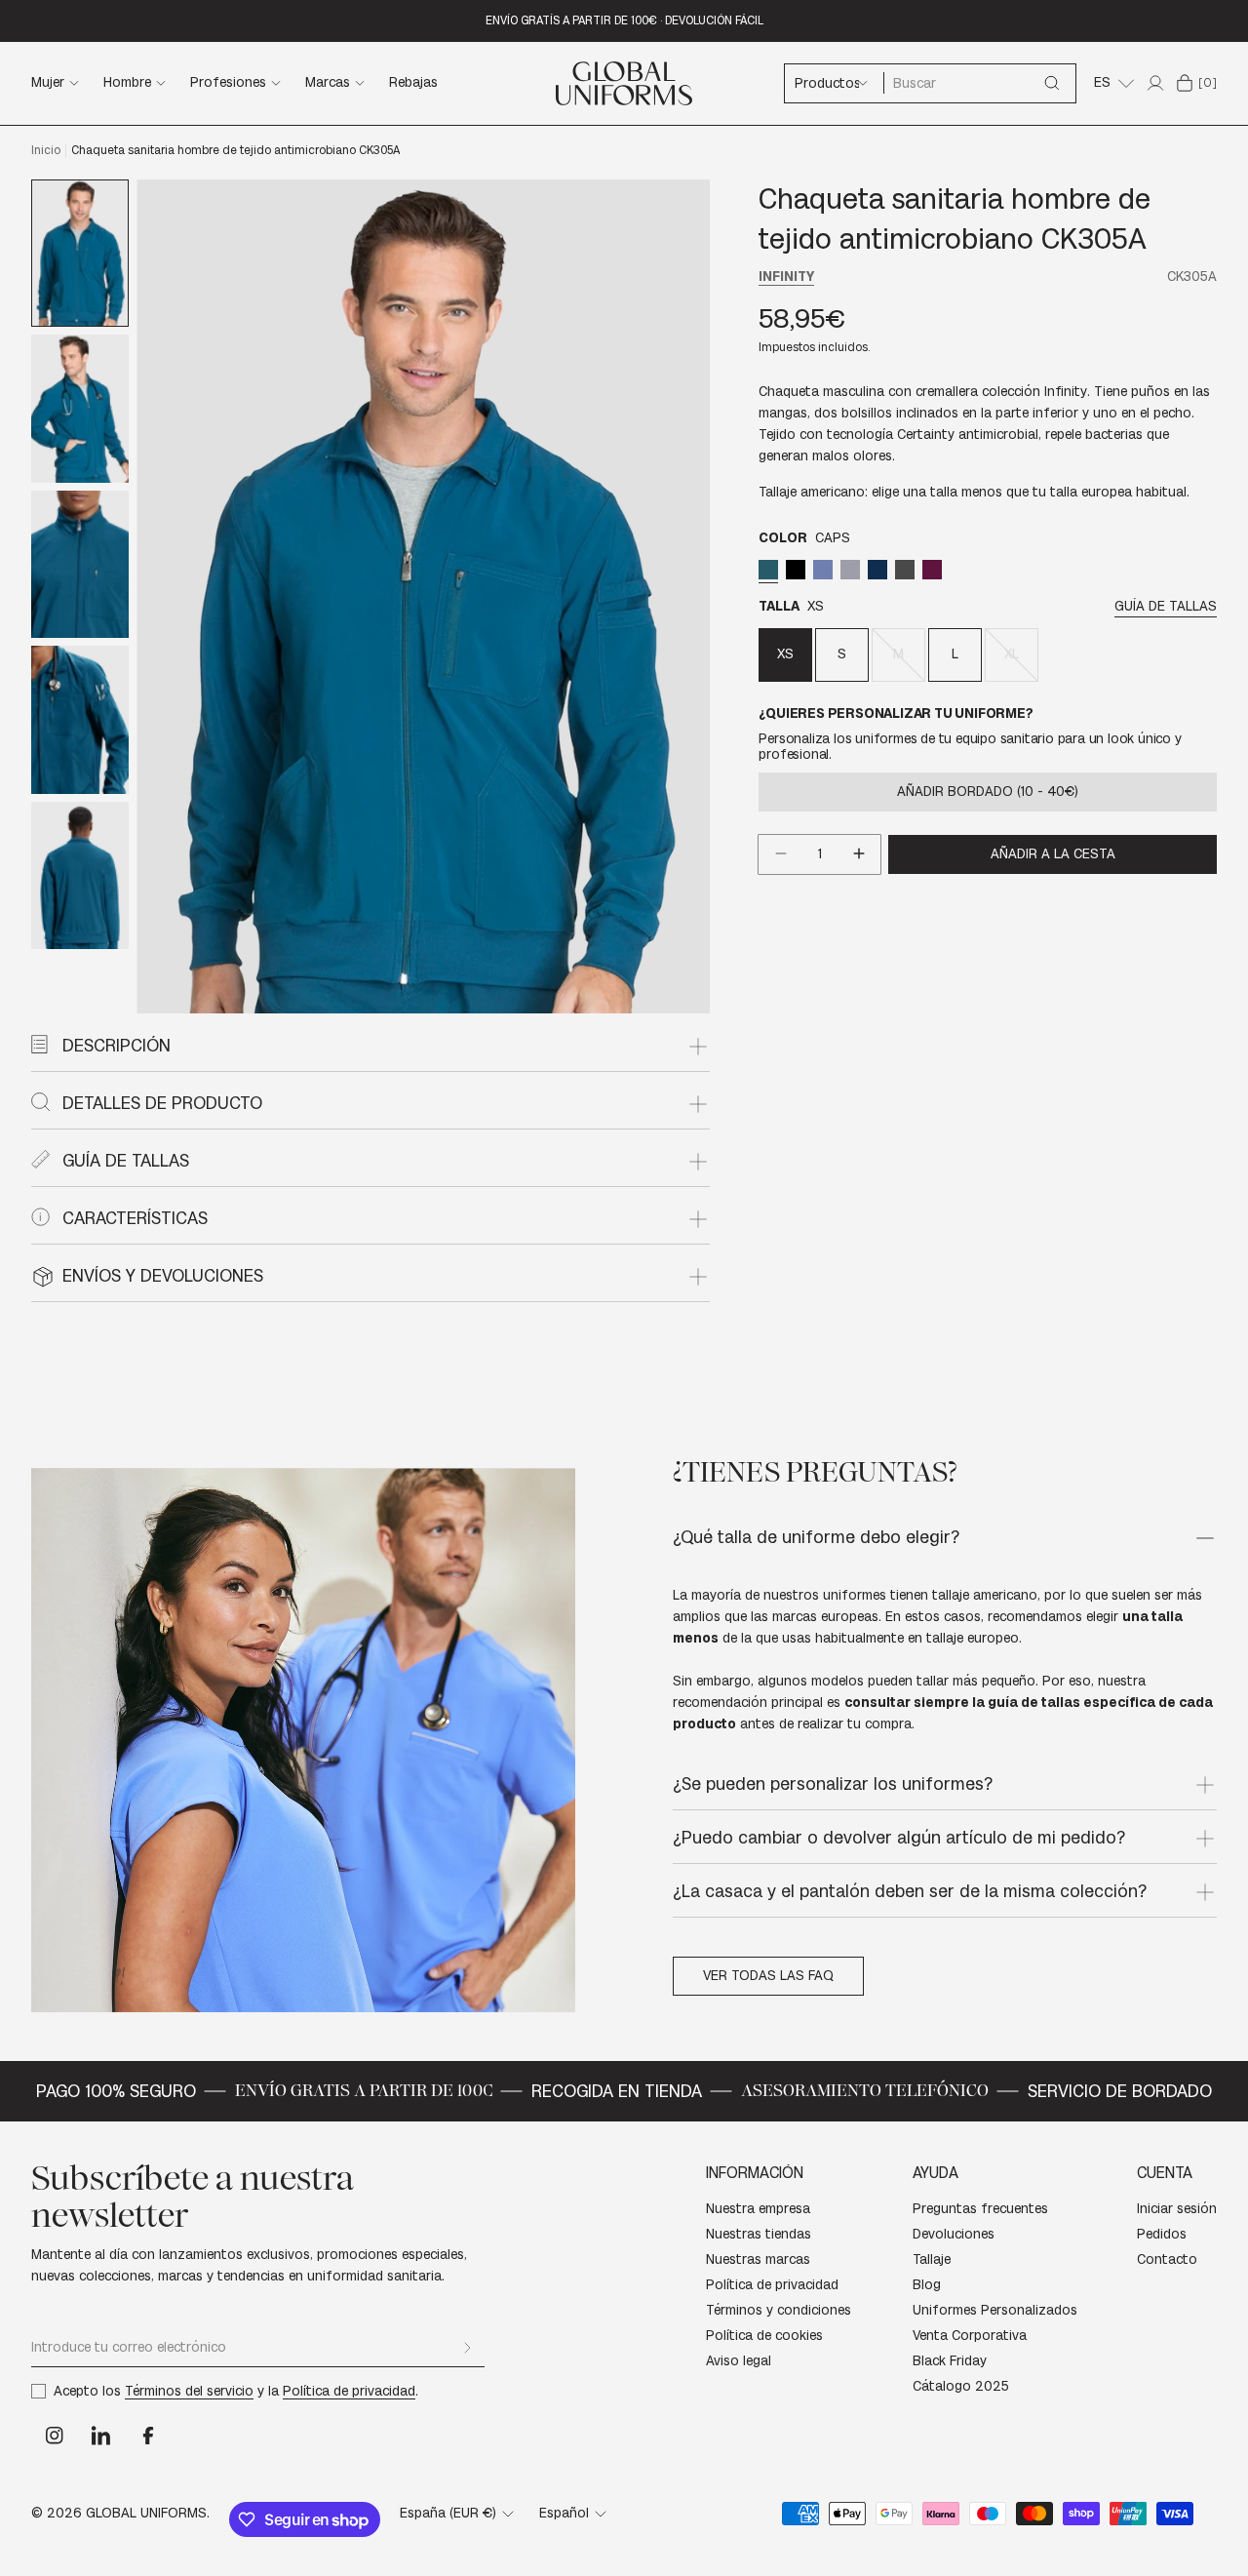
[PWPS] (905, 569)
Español (564, 2513)
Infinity (786, 277)
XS (785, 654)
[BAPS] (796, 569)
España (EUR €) (448, 2513)
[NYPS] (877, 569)
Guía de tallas (1166, 605)
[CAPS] (768, 569)
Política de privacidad (349, 2391)
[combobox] (979, 83)
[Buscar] (1052, 83)
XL (1021, 663)
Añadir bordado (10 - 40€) (988, 791)
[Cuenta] (1155, 83)
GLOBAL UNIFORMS (146, 2513)
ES (1102, 82)
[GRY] (850, 569)
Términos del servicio (189, 2391)
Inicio (46, 150)
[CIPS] (823, 569)
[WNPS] (932, 569)
